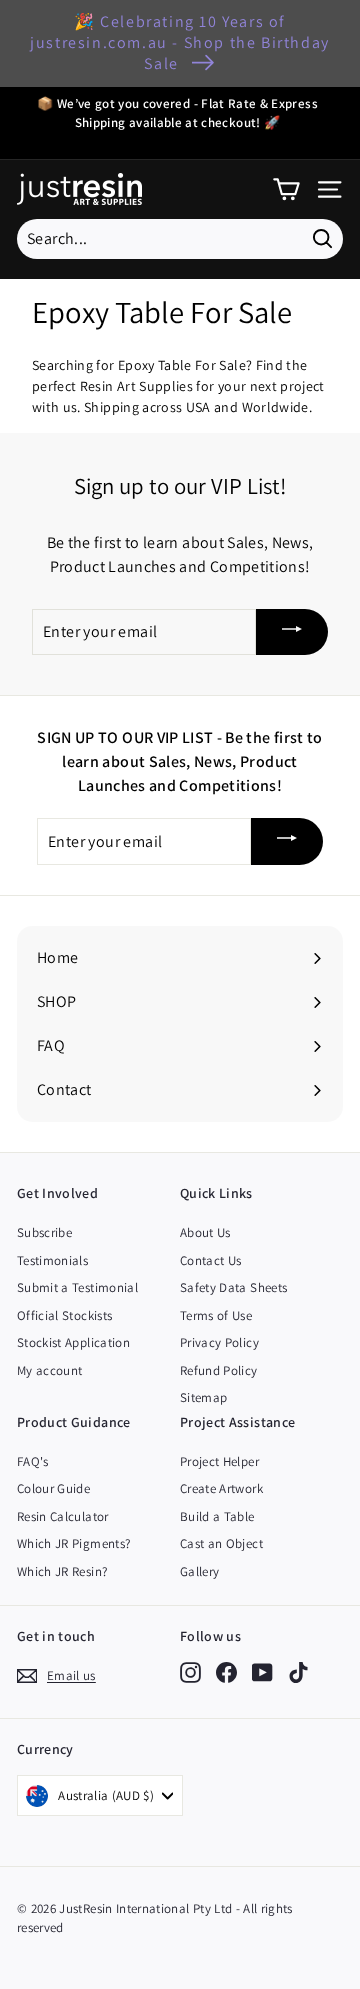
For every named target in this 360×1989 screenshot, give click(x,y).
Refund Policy (219, 1370)
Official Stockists (64, 1315)
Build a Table (217, 1516)
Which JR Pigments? (73, 1543)
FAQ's (33, 1461)
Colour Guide (53, 1488)
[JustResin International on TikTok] (298, 1672)
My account (50, 1370)
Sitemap (203, 1397)
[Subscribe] (292, 632)
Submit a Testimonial (77, 1287)
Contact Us (211, 1260)
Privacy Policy (219, 1342)
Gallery (199, 1571)
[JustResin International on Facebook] (226, 1672)
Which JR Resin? (62, 1571)
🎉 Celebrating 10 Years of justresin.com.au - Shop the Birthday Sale (180, 42)
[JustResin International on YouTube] (262, 1672)
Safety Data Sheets (233, 1287)
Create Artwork (221, 1488)
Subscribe (44, 1232)
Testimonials (52, 1260)
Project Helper (219, 1461)
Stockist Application (73, 1342)
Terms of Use (216, 1315)
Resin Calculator (63, 1516)
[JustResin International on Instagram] (190, 1672)
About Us (205, 1232)
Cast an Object (221, 1543)
